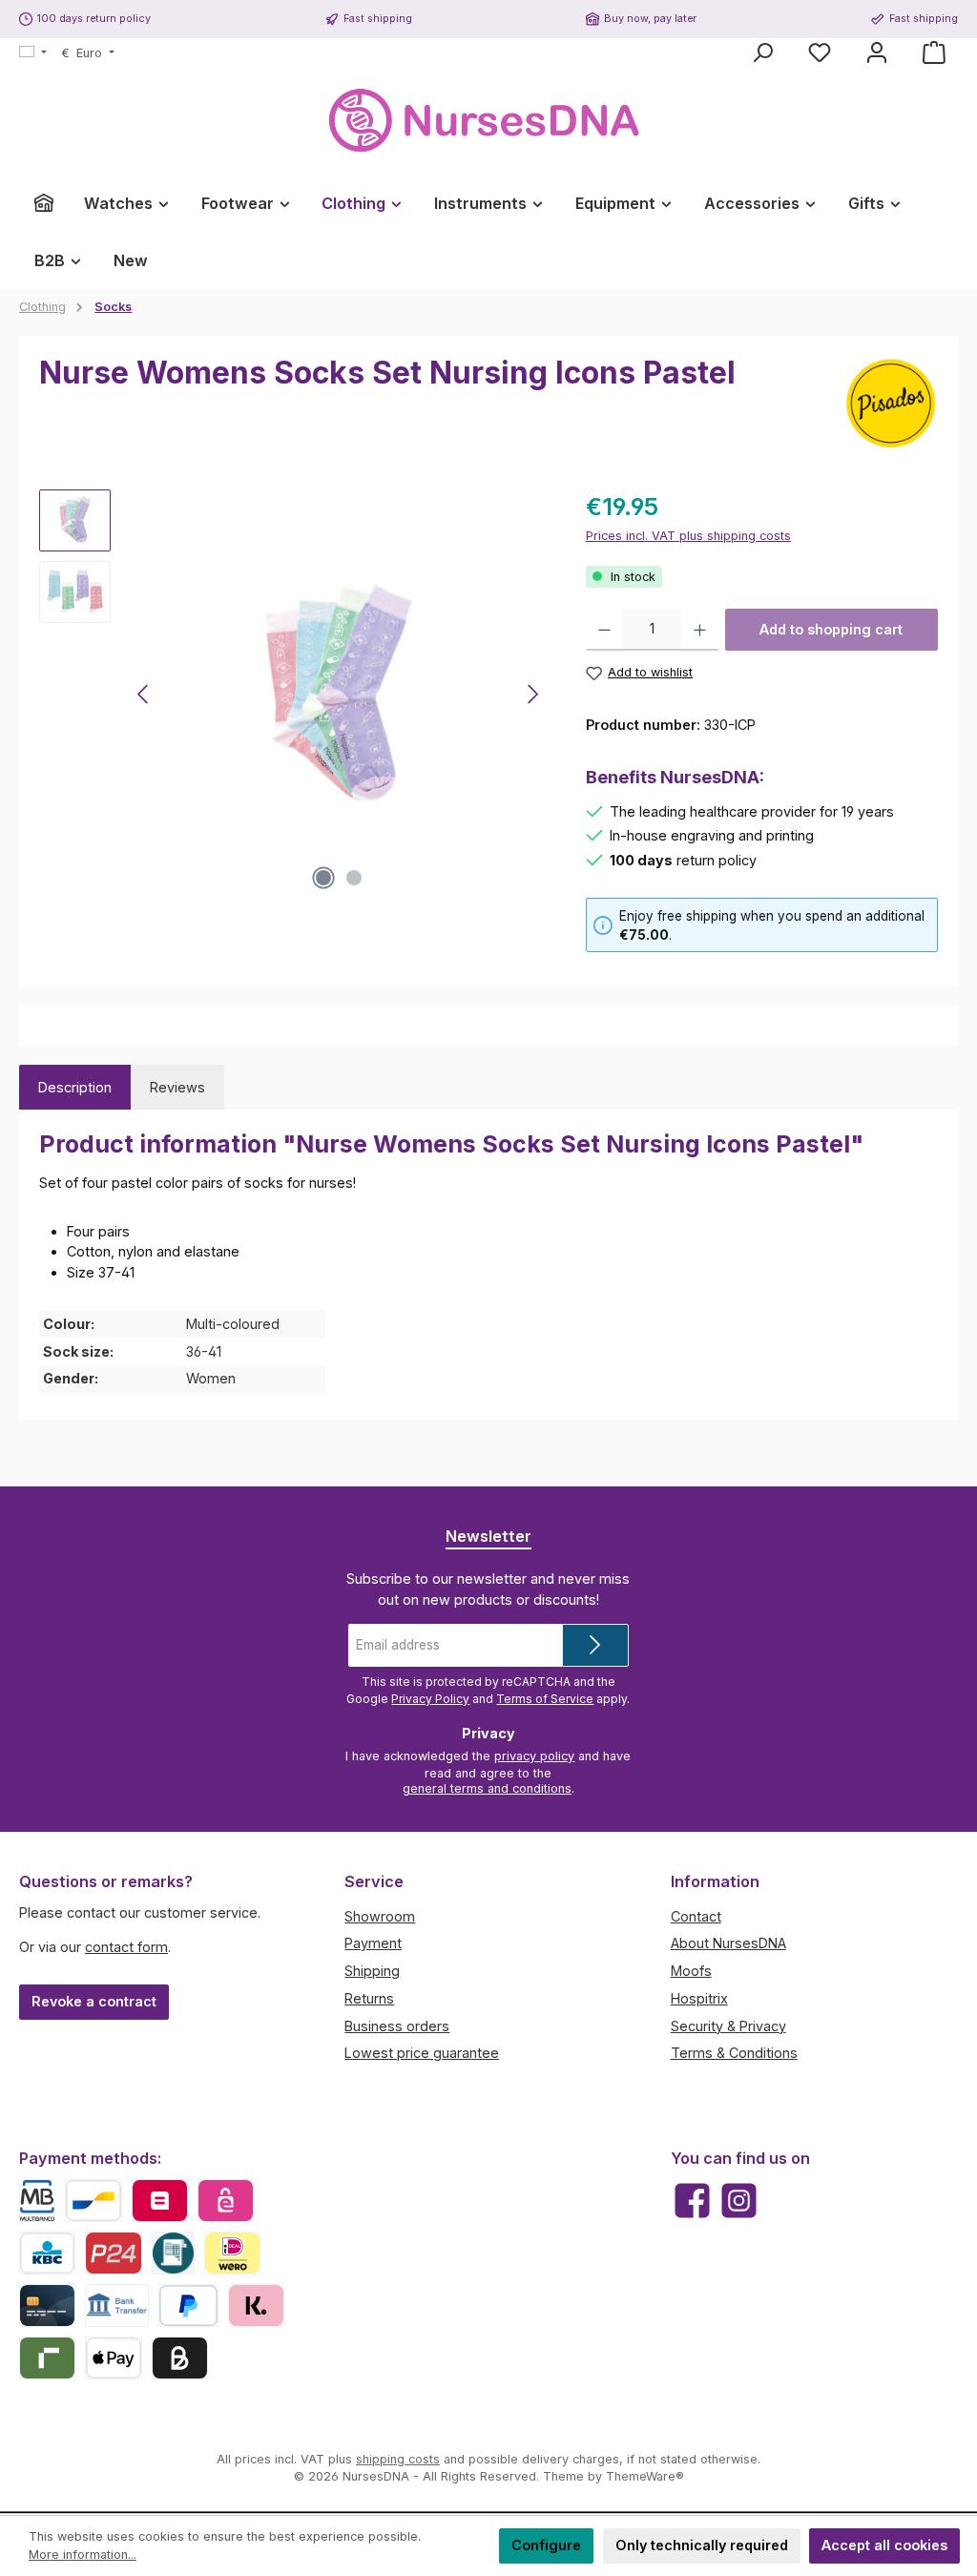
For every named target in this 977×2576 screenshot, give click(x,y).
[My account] (877, 52)
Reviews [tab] (177, 1087)
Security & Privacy (728, 2026)
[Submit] (595, 1645)
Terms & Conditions (734, 2053)
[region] (293, 695)
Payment (373, 1943)
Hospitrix (699, 1998)
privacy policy (534, 1756)
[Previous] (144, 694)
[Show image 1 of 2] (323, 878)
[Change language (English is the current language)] (33, 53)
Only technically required (702, 2545)
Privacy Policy (430, 1699)
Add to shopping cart (831, 629)
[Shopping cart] (934, 52)
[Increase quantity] (700, 630)
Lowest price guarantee (422, 2053)
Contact (696, 1916)
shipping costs (398, 2459)
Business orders (397, 2026)
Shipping (372, 1971)
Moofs (691, 1971)
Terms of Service (545, 1699)
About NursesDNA (728, 1943)
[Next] (532, 694)
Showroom (380, 1916)
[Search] (762, 52)
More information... (83, 2555)
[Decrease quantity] (604, 630)
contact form (126, 1947)
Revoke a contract (94, 2001)
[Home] (44, 203)
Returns (369, 1998)
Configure (546, 2545)
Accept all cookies (884, 2545)
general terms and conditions (487, 1788)
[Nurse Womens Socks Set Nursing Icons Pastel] (339, 695)
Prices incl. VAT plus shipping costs (688, 536)
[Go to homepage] (488, 121)
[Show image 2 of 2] (354, 878)
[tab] (75, 1088)
